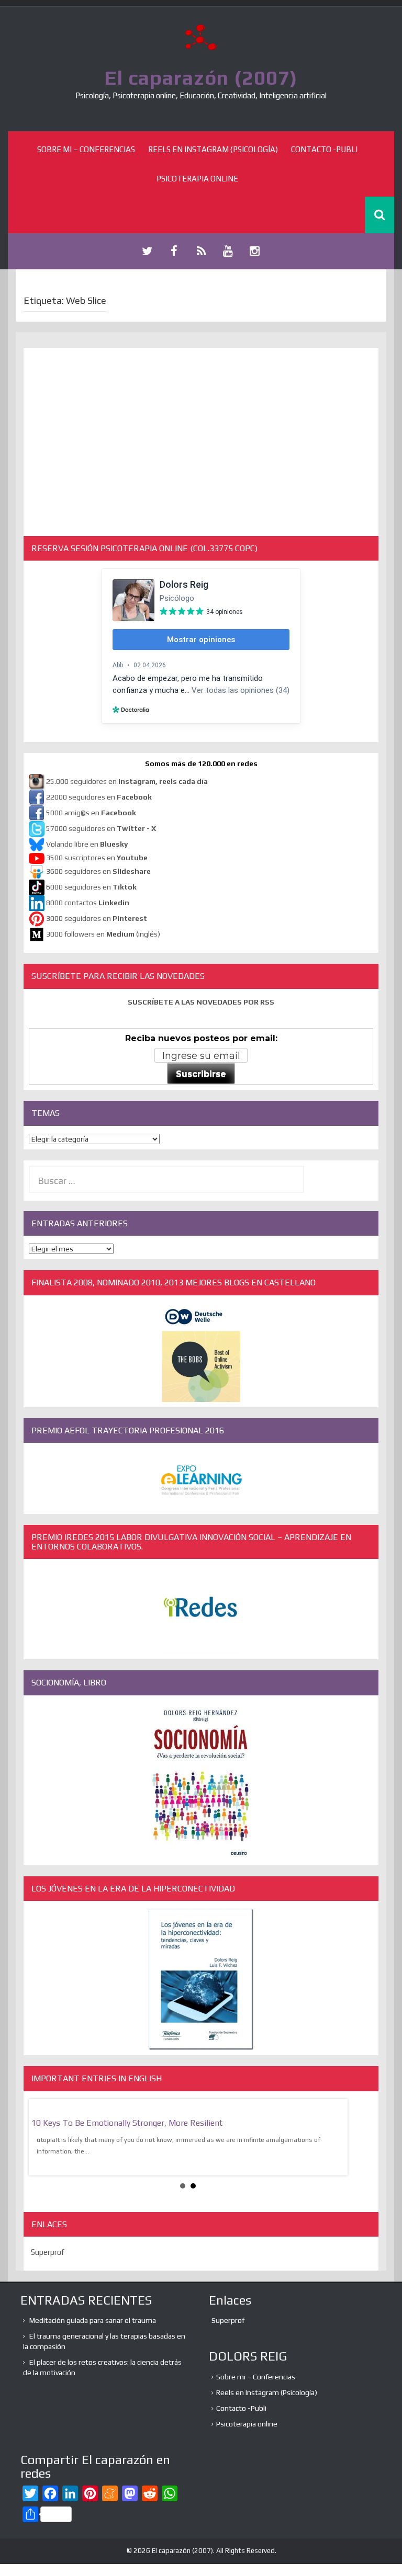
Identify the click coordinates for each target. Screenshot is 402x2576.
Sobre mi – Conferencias (86, 149)
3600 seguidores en (98, 871)
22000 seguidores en (99, 797)
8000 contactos (88, 903)
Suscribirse (201, 1074)
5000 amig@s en (91, 813)
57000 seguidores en (100, 828)
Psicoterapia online (197, 179)
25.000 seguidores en (127, 781)
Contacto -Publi (324, 149)
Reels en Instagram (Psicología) (213, 149)
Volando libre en (87, 844)
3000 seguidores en (96, 918)
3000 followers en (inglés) (103, 934)
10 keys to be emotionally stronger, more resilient (127, 2123)
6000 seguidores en (91, 887)
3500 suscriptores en (97, 858)
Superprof (48, 2252)
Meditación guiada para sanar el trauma (93, 2320)
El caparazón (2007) (201, 77)
